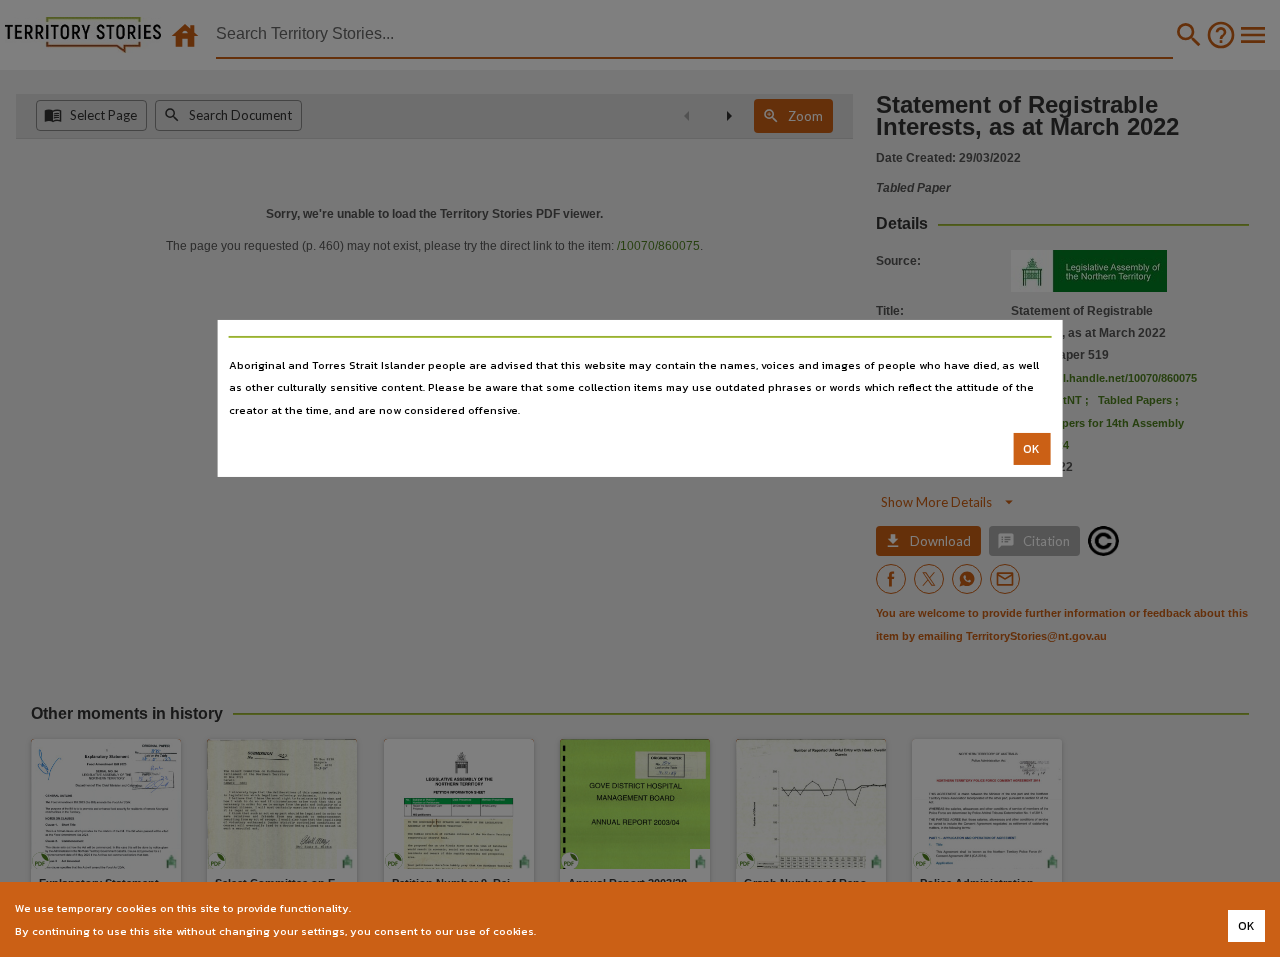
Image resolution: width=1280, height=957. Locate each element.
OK (1031, 449)
